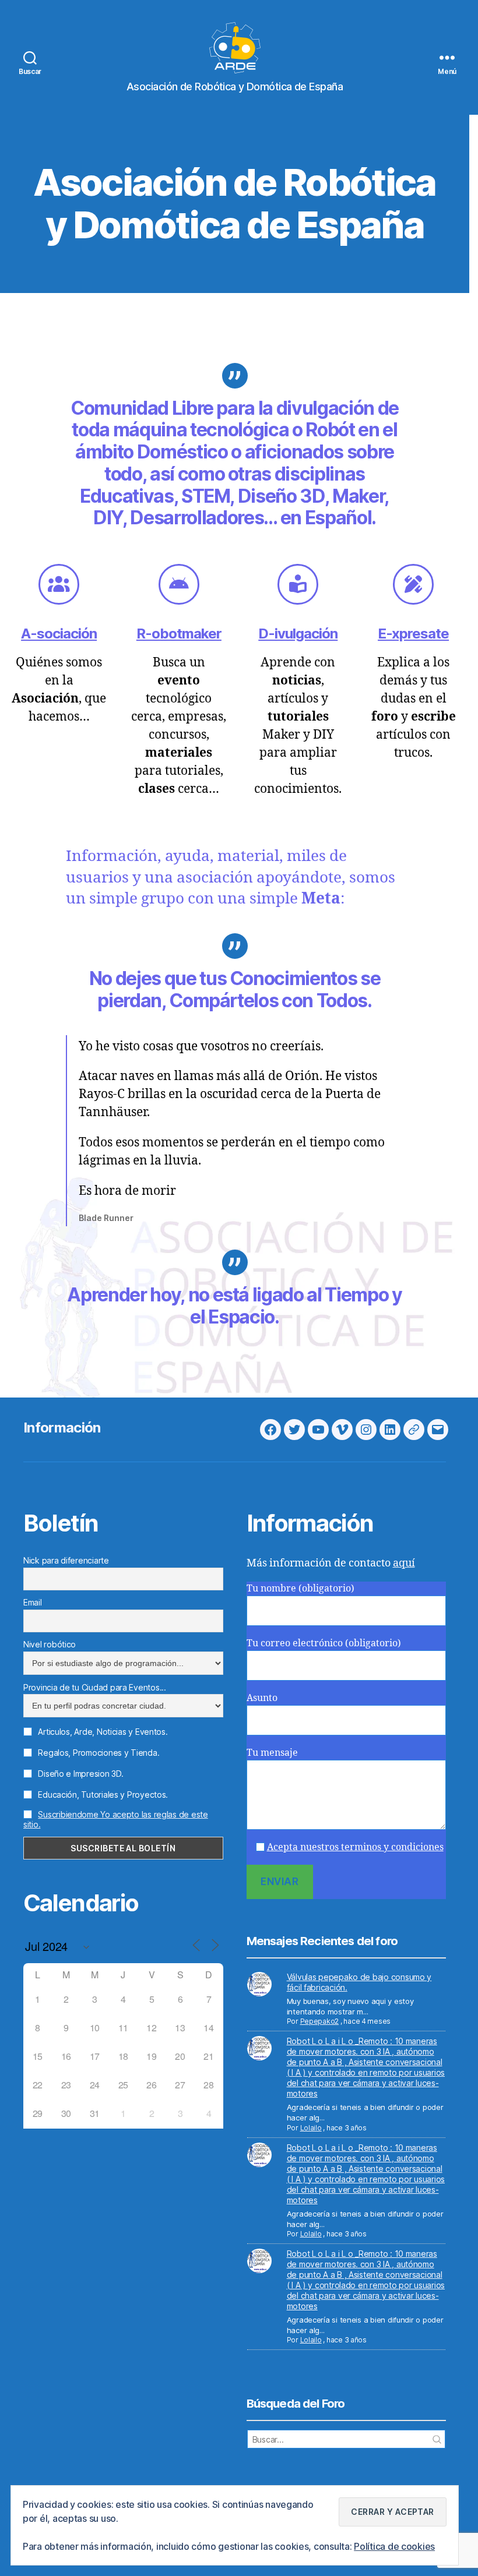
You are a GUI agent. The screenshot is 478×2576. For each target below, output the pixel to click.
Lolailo (311, 2128)
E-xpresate (413, 634)
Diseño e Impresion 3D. (80, 1774)
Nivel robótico (50, 1644)
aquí (404, 1563)
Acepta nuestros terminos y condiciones (355, 1847)
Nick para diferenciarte (66, 1560)
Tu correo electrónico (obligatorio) (324, 1643)
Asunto (262, 1698)
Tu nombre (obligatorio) (300, 1589)
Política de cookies (394, 2546)
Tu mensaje (272, 1753)
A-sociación (59, 634)
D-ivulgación (298, 634)
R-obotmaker (179, 634)
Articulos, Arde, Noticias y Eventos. (102, 1732)
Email (33, 1602)
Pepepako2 (320, 2021)
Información (62, 1428)
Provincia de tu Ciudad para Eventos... (95, 1687)
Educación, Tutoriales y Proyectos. (102, 1795)
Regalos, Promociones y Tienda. (98, 1753)
